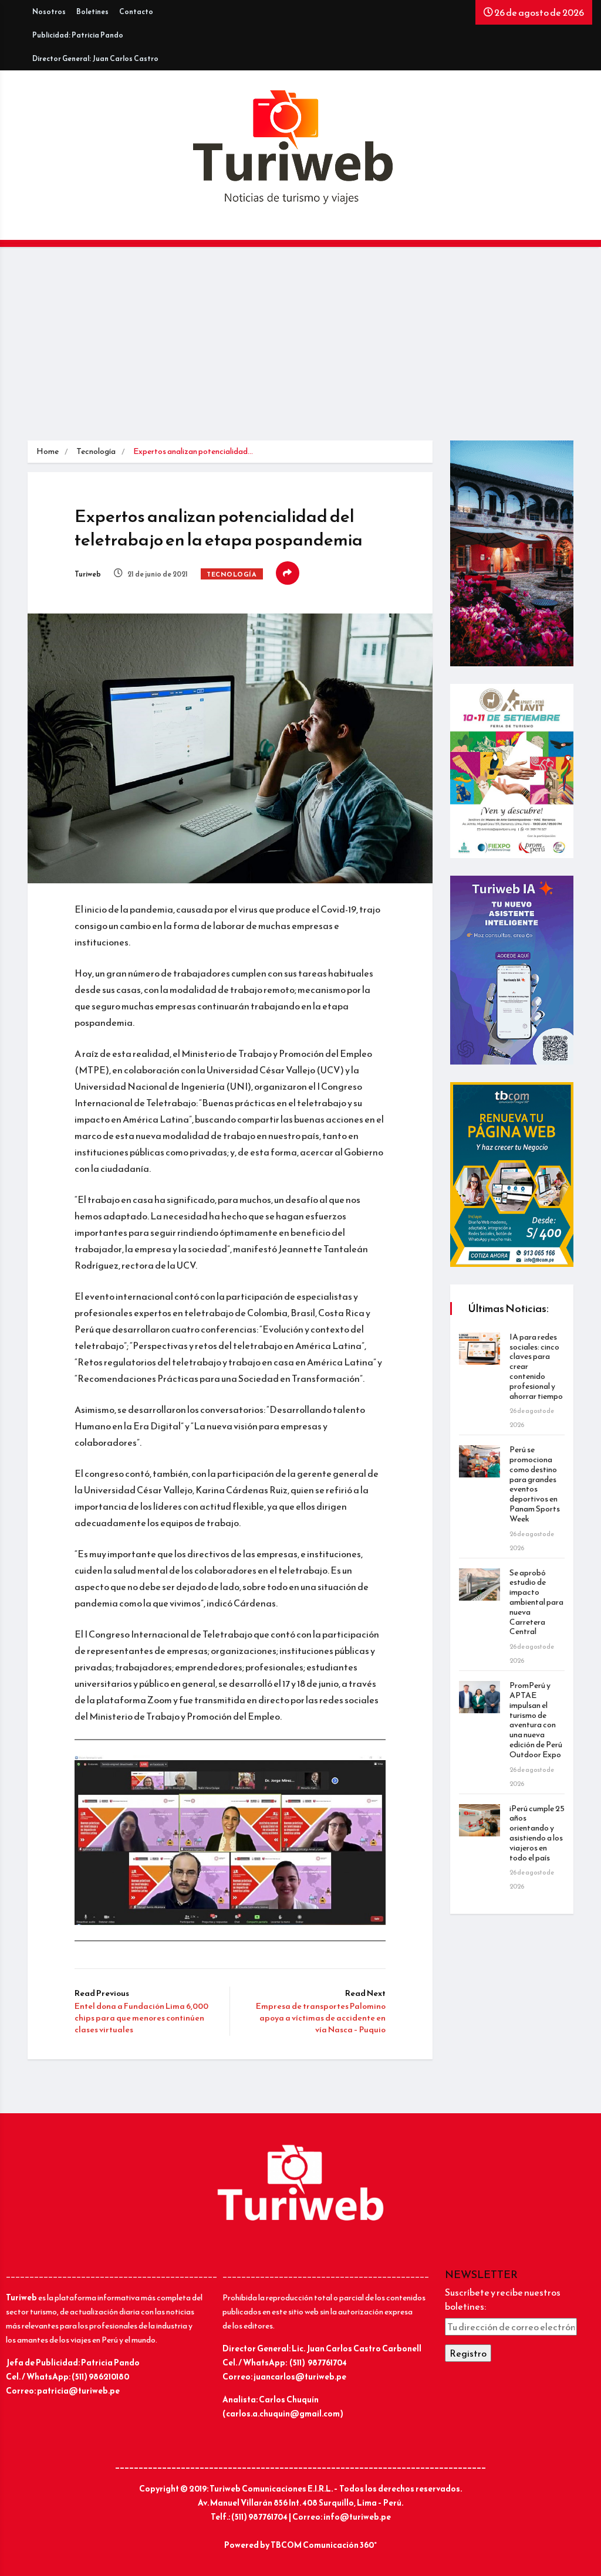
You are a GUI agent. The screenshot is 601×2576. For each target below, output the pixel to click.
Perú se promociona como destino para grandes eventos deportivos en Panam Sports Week (535, 1484)
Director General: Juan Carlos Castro (95, 59)
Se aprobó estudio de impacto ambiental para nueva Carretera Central (536, 1602)
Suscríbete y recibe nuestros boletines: (503, 2299)
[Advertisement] (300, 352)
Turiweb (88, 574)
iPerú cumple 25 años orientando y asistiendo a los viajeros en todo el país (537, 1833)
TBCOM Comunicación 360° (324, 2545)
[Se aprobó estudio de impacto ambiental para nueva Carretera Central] (480, 1584)
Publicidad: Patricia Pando (78, 35)
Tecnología (96, 451)
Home (48, 451)
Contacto (136, 12)
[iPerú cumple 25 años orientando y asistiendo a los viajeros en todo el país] (480, 1820)
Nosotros (49, 12)
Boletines (92, 12)
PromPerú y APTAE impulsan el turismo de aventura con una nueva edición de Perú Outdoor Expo (536, 1720)
